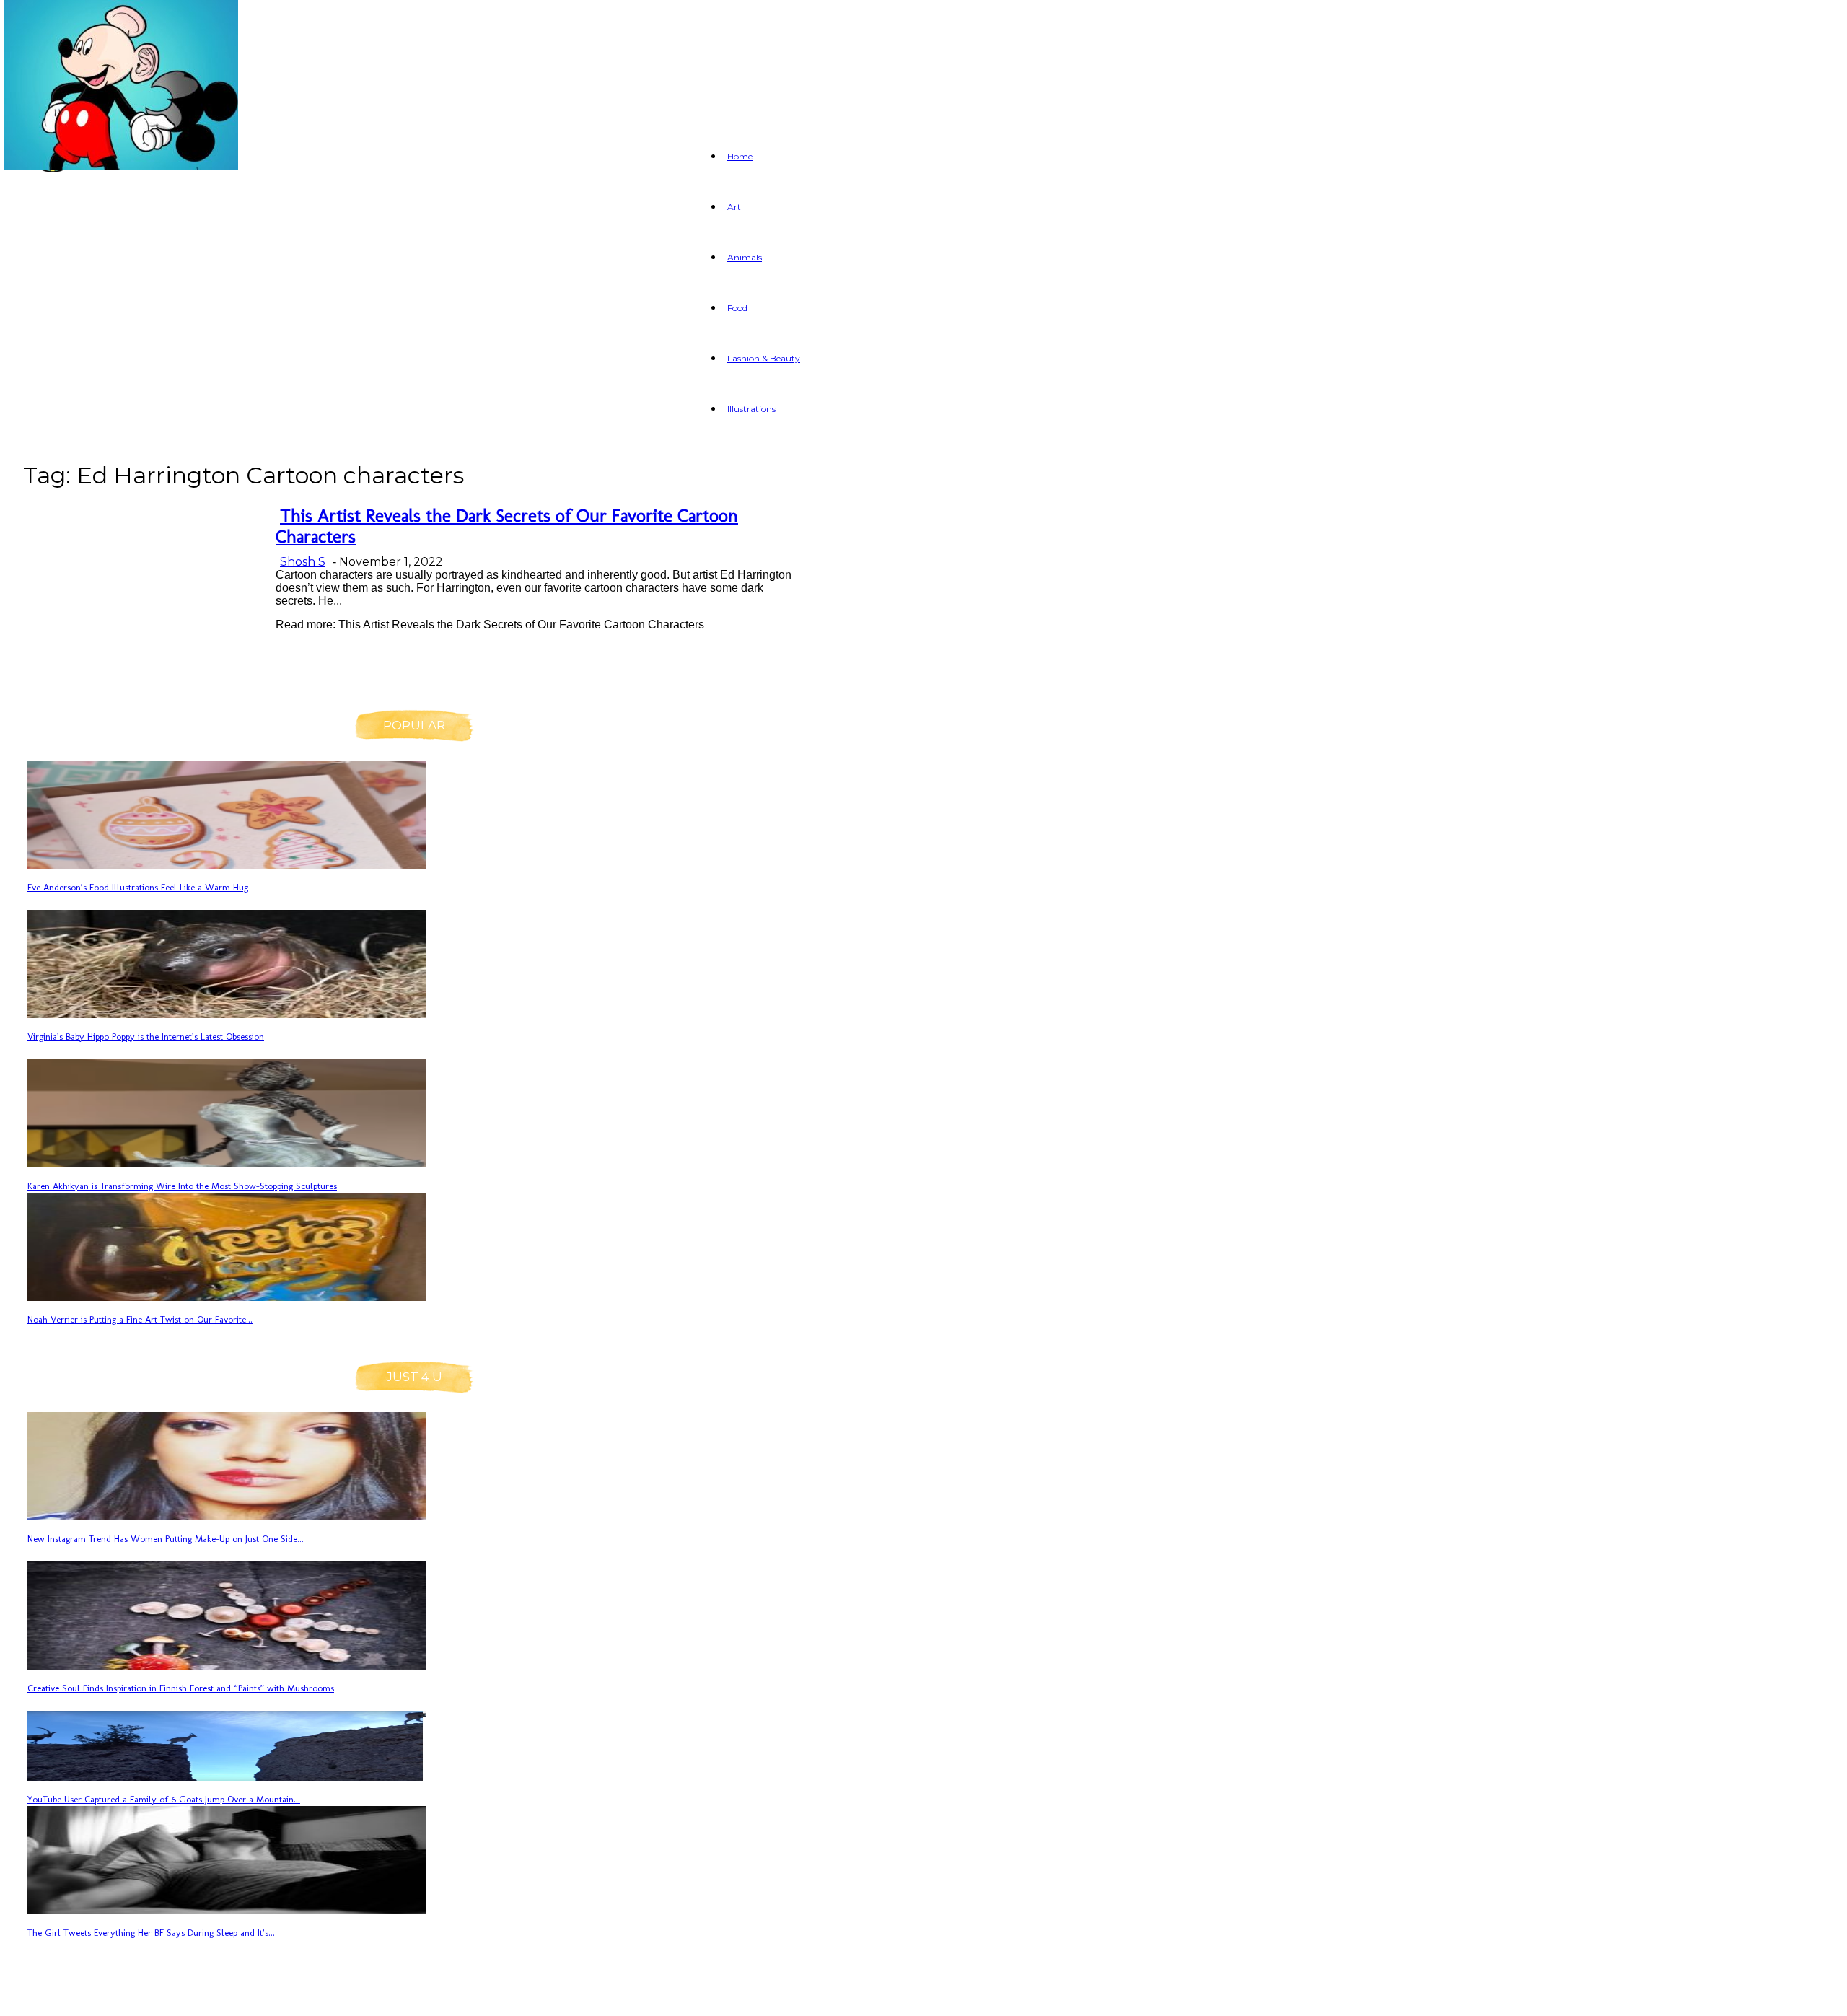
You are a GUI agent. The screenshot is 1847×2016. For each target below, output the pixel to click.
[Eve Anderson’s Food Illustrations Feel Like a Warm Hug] (227, 865)
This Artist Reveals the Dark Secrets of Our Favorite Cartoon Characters (507, 526)
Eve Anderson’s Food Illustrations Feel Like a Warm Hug (138, 887)
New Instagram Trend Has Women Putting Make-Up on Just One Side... (166, 1539)
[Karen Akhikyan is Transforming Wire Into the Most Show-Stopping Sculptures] (227, 1163)
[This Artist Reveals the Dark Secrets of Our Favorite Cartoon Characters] (121, 166)
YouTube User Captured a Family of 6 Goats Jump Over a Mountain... (164, 1799)
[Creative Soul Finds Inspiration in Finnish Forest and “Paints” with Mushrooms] (227, 1666)
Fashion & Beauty (764, 358)
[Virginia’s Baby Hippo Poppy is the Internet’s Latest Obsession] (227, 1014)
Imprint (290, 1996)
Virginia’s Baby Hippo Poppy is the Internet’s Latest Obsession (146, 1037)
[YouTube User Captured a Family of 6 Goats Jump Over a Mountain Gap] (227, 1777)
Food (737, 308)
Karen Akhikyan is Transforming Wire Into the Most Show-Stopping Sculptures (182, 1186)
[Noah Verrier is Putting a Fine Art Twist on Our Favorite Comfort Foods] (227, 1297)
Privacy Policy (192, 1996)
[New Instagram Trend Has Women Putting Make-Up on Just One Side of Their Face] (227, 1516)
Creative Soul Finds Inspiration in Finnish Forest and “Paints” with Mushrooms (181, 1688)
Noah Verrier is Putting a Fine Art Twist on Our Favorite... (140, 1319)
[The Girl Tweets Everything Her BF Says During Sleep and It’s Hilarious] (227, 1910)
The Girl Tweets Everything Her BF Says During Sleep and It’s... (151, 1933)
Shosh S (303, 562)
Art (734, 207)
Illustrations (751, 409)
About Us (89, 1996)
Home (740, 156)
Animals (745, 257)
